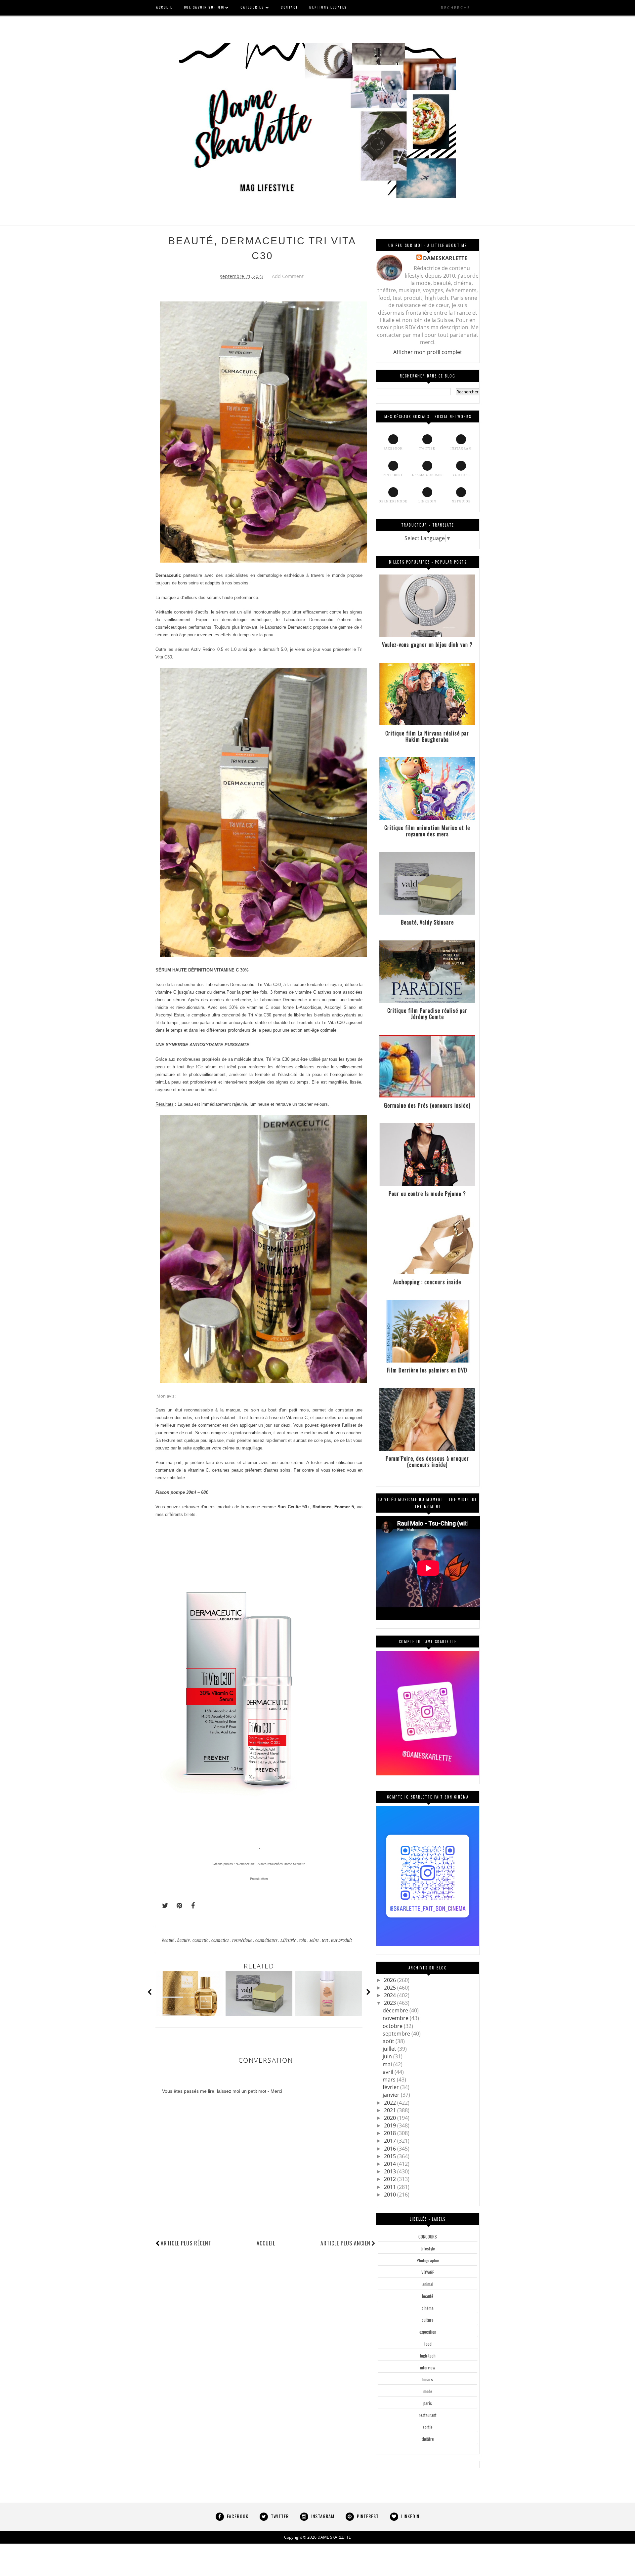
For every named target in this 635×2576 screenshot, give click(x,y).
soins (315, 1940)
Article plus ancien (345, 2243)
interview (428, 2367)
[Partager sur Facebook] (191, 1906)
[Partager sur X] (162, 1906)
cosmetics (221, 1940)
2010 (391, 2195)
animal (428, 2284)
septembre (397, 2034)
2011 (391, 2187)
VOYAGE (428, 2272)
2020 (391, 2118)
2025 (391, 1988)
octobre (393, 2026)
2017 (391, 2141)
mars (390, 2080)
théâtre (428, 2439)
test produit (341, 1940)
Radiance (322, 1507)
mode (428, 2391)
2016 (391, 2149)
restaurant (428, 2415)
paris (428, 2403)
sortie (428, 2427)
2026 (391, 1980)
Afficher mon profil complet (428, 352)
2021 (391, 2110)
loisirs (428, 2379)
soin (303, 1940)
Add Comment (288, 276)
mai (388, 2064)
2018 (391, 2133)
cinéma (428, 2308)
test (325, 1940)
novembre (396, 2018)
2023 (391, 2003)
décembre (396, 2010)
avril (389, 2072)
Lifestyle (289, 1940)
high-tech (428, 2356)
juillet (390, 2049)
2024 (391, 1995)
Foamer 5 (344, 1507)
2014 (391, 2164)
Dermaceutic (168, 575)
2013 (391, 2171)
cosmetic (201, 1940)
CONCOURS (428, 2237)
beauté (169, 1940)
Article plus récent (186, 2243)
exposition (428, 2332)
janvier (392, 2095)
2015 (391, 2156)
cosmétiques (267, 1940)
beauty (184, 1940)
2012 (391, 2179)
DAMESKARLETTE (445, 258)
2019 (391, 2125)
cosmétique (243, 1940)
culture (428, 2320)
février (391, 2087)
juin (388, 2056)
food (428, 2344)
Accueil (266, 2243)
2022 (391, 2103)
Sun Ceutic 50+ (293, 1507)
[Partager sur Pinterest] (177, 1906)
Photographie (428, 2260)
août (389, 2041)
